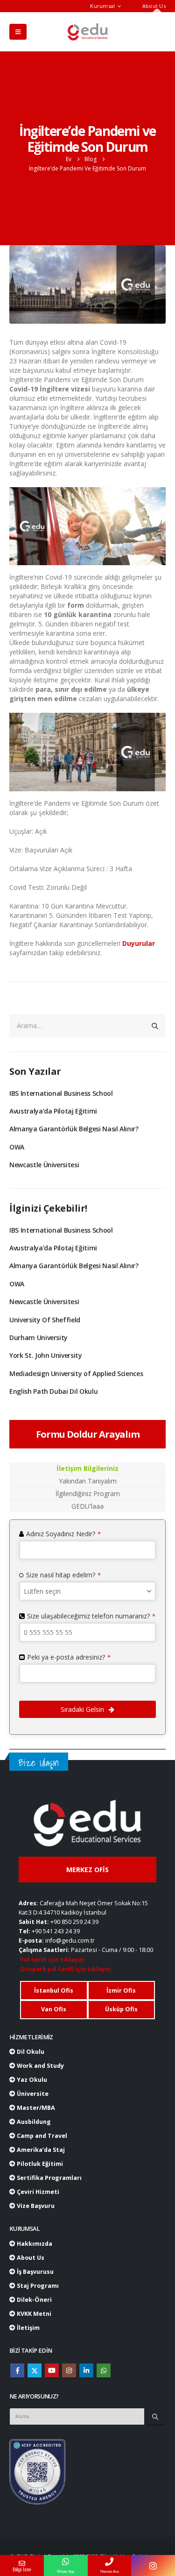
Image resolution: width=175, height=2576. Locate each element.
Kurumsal (102, 6)
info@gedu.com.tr (70, 1941)
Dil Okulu (30, 2052)
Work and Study (40, 2066)
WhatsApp (104, 2370)
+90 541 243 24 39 (56, 1931)
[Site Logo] (88, 32)
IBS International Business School (61, 1093)
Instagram (69, 2370)
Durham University (38, 1338)
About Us (154, 6)
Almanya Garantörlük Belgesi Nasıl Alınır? (74, 1129)
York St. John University (46, 1355)
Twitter (35, 2370)
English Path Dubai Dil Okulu (53, 1391)
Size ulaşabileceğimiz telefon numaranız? (91, 1616)
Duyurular (139, 943)
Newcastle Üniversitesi (44, 1165)
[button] (18, 32)
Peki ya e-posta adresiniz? (69, 1657)
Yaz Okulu (31, 2080)
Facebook (17, 2370)
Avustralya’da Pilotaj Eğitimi (53, 1111)
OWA (17, 1147)
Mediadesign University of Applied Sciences (76, 1373)
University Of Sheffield (45, 1320)
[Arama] (155, 1026)
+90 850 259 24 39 (74, 1922)
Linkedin (86, 2370)
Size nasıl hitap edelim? (63, 1575)
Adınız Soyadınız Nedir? (63, 1534)
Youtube (52, 2370)
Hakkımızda (34, 2244)
